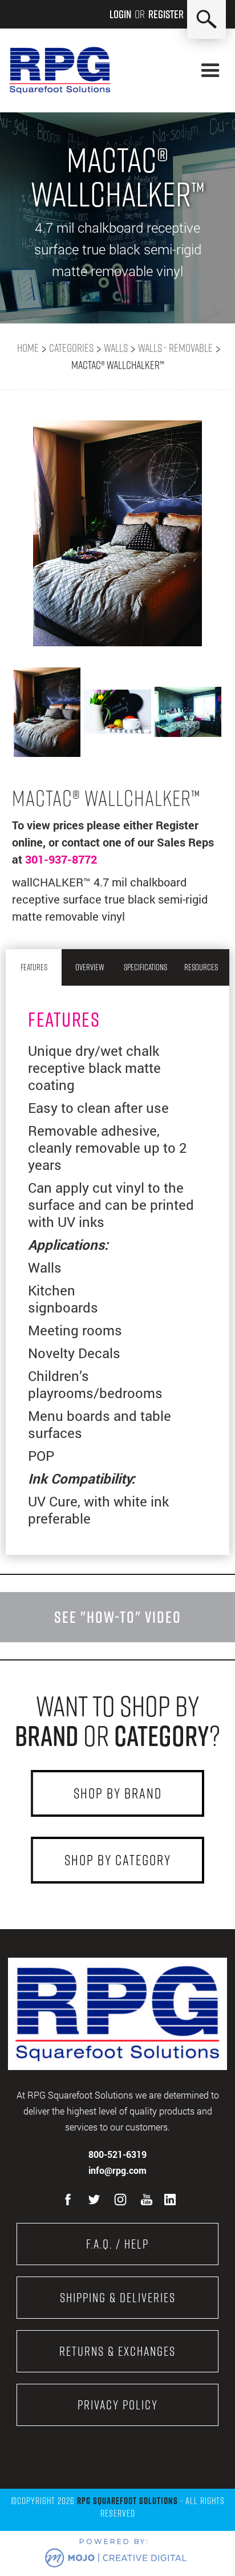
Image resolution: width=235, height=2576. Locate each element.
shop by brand (118, 1793)
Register (166, 14)
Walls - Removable (175, 348)
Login (120, 14)
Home (28, 348)
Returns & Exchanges (117, 2351)
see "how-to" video (118, 1617)
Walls (116, 348)
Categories (71, 348)
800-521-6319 (117, 2154)
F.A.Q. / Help (117, 2244)
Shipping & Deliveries (118, 2298)
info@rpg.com (117, 2170)
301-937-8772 (61, 859)
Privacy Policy (118, 2405)
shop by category (118, 1860)
